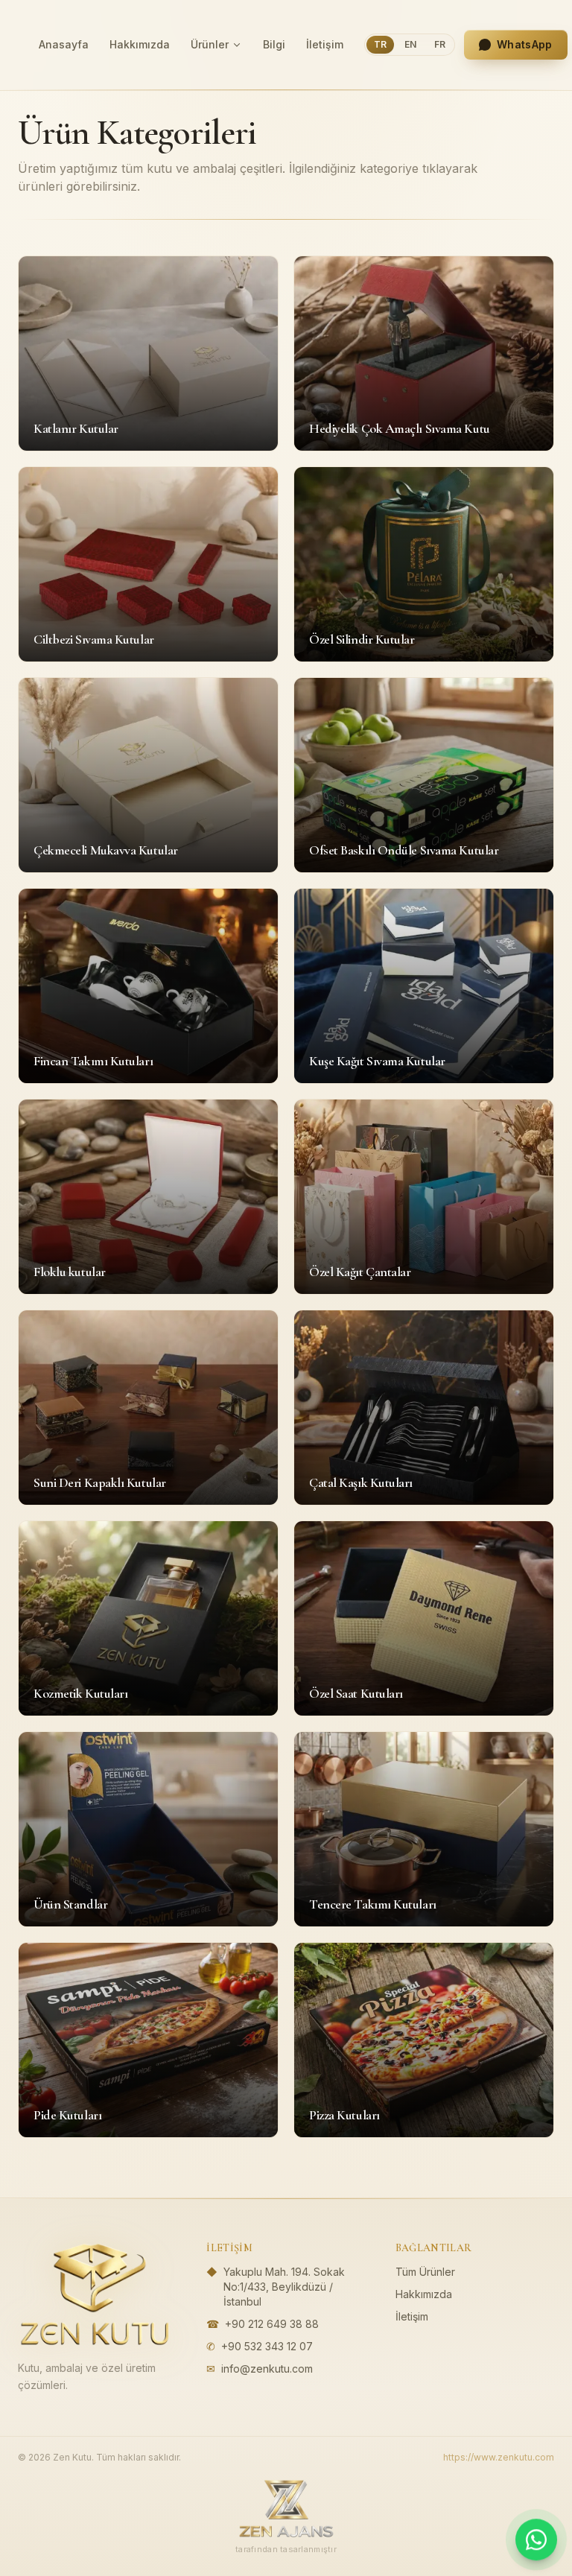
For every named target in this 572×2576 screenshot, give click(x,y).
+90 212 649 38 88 (272, 2324)
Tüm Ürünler (425, 2272)
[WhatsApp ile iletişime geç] (536, 2540)
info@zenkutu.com (267, 2369)
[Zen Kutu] (95, 2294)
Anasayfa (64, 44)
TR (380, 44)
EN (410, 44)
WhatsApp (525, 44)
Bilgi (274, 44)
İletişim (325, 44)
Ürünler (210, 44)
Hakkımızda (140, 44)
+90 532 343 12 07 (267, 2346)
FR (440, 44)
